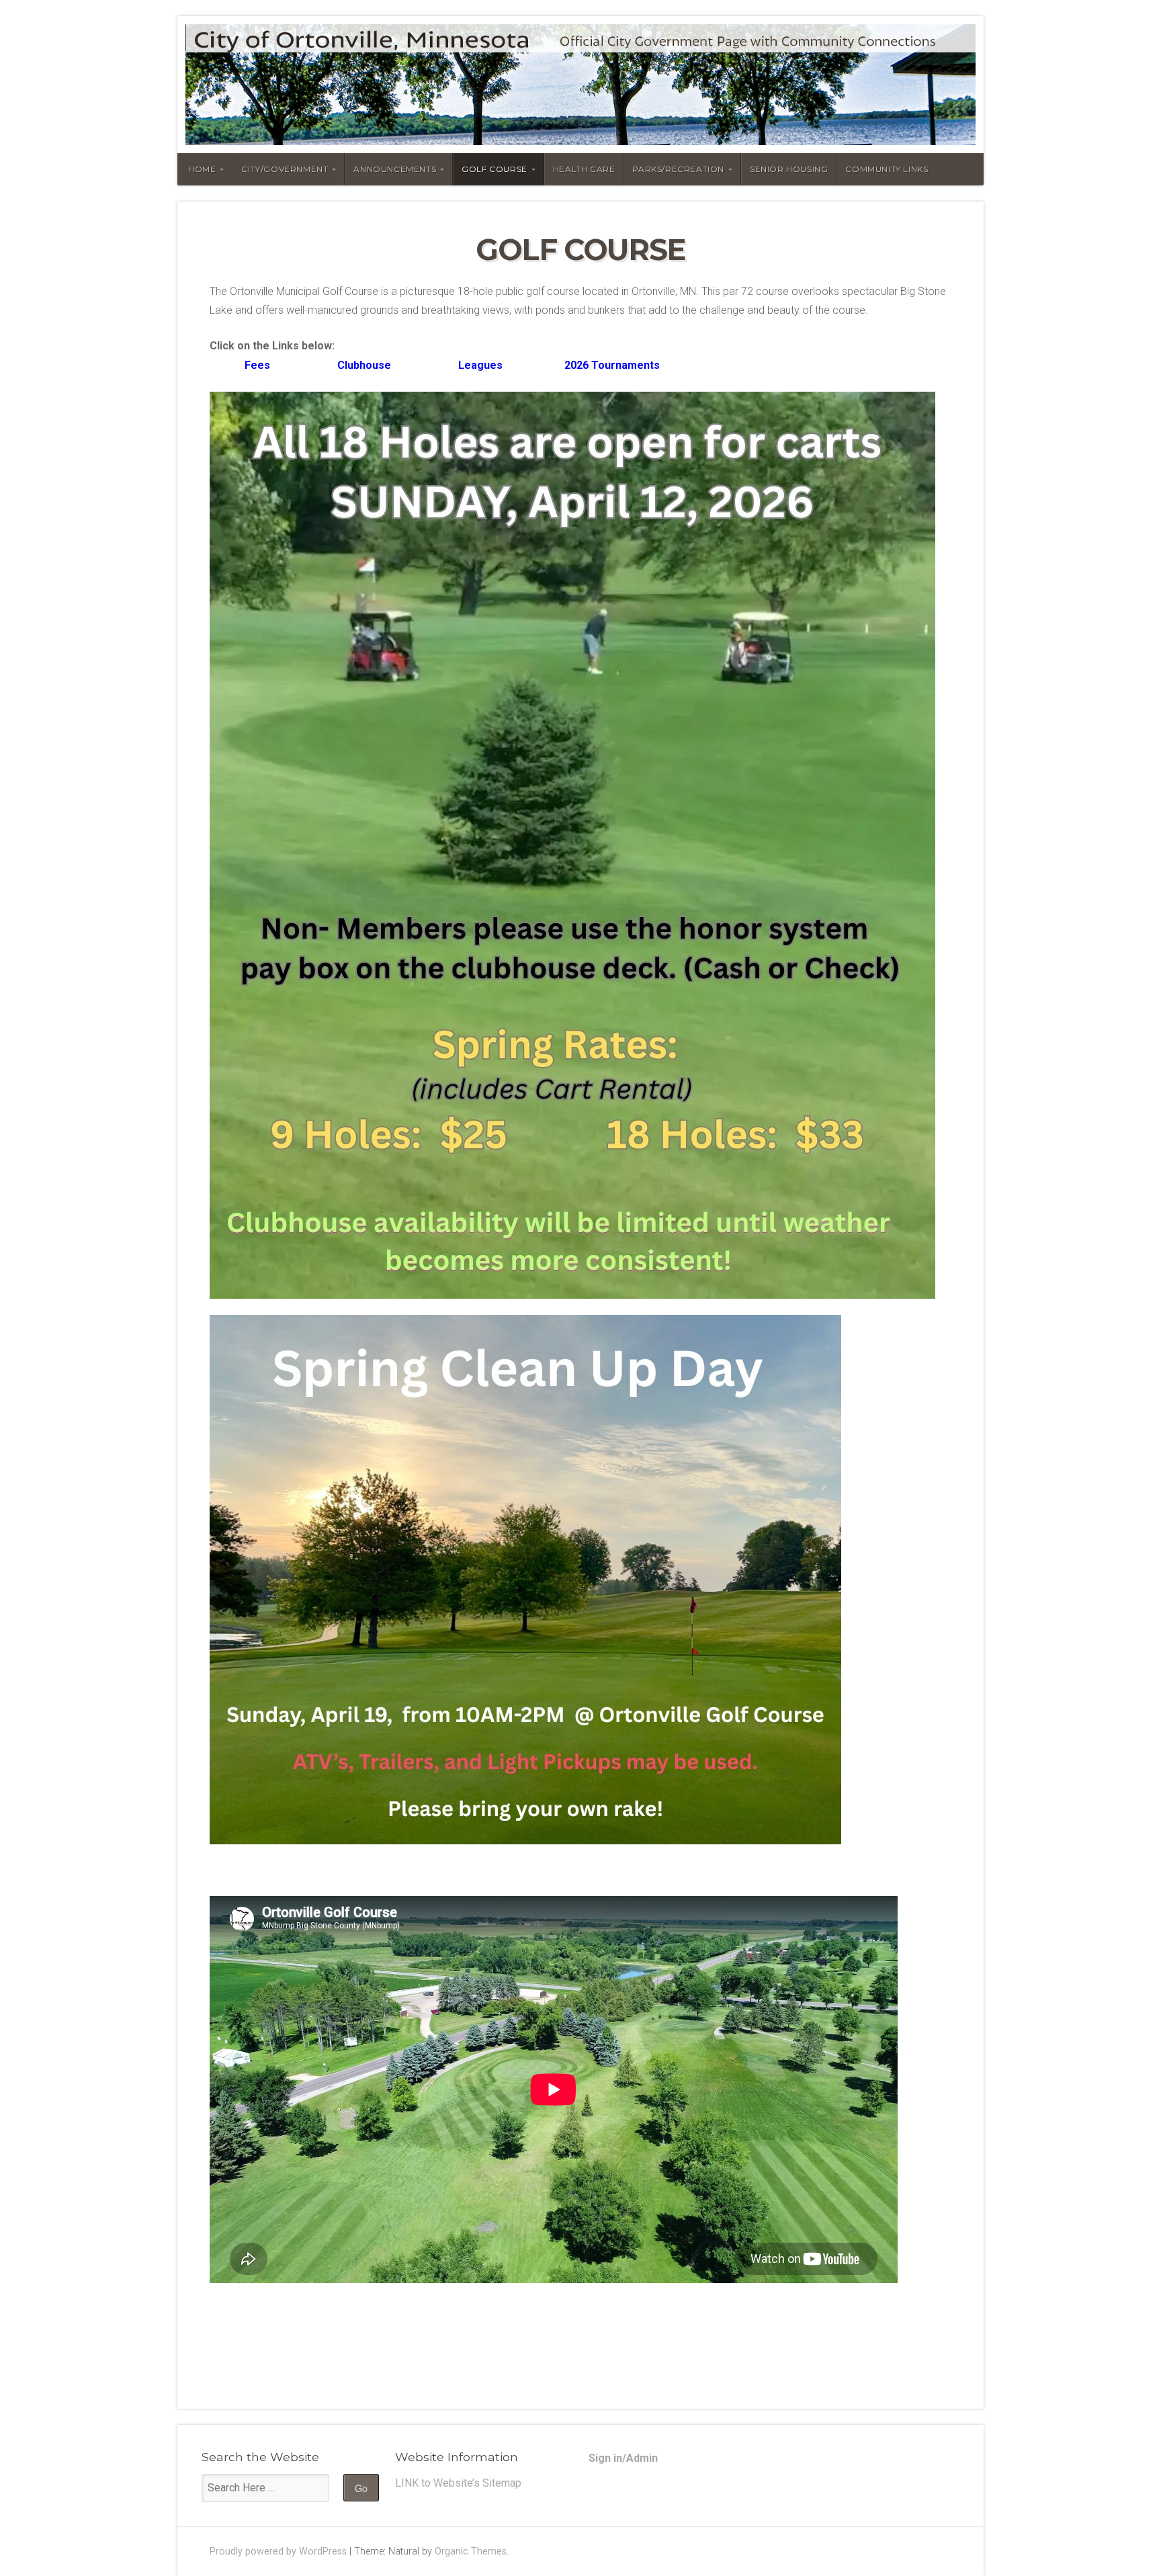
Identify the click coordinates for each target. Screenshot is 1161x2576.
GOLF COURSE (494, 169)
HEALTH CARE (584, 169)
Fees (240, 365)
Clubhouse (364, 365)
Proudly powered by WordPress (278, 2551)
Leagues (479, 365)
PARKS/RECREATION (678, 169)
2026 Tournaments (612, 365)
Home (202, 169)
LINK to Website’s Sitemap (458, 2483)
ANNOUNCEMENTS (395, 169)
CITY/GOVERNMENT (285, 169)
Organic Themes (471, 2551)
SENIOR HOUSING (789, 169)
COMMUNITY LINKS (887, 169)
